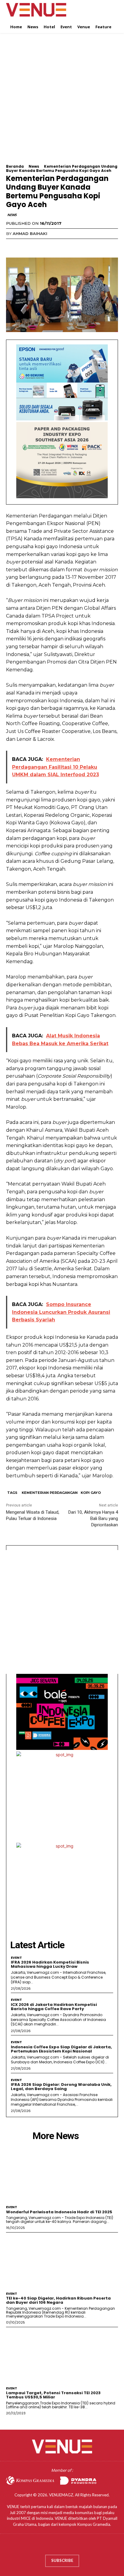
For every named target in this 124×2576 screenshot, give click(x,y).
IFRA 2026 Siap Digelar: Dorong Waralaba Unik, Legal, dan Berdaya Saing (61, 2087)
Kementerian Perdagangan (50, 1493)
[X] (26, 246)
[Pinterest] (40, 246)
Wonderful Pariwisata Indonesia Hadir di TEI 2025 (59, 2212)
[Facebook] (12, 246)
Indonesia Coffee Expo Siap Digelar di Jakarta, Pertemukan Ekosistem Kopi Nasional (61, 2049)
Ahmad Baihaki (30, 233)
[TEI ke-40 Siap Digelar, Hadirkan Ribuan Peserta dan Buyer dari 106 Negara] (62, 2261)
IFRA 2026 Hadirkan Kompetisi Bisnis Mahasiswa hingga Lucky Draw (50, 1964)
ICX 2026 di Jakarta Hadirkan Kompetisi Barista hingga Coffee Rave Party (54, 2007)
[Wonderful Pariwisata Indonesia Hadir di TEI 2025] (62, 2174)
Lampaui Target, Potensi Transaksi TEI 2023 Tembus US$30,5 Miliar (53, 2395)
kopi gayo (91, 1493)
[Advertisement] (62, 102)
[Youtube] (80, 2546)
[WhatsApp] (54, 246)
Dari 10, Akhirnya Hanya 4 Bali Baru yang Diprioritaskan (93, 1518)
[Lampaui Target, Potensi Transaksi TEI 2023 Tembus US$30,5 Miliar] (62, 2355)
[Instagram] (56, 2546)
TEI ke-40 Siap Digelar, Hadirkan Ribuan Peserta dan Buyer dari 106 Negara (58, 2300)
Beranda (15, 166)
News (34, 166)
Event (16, 1958)
